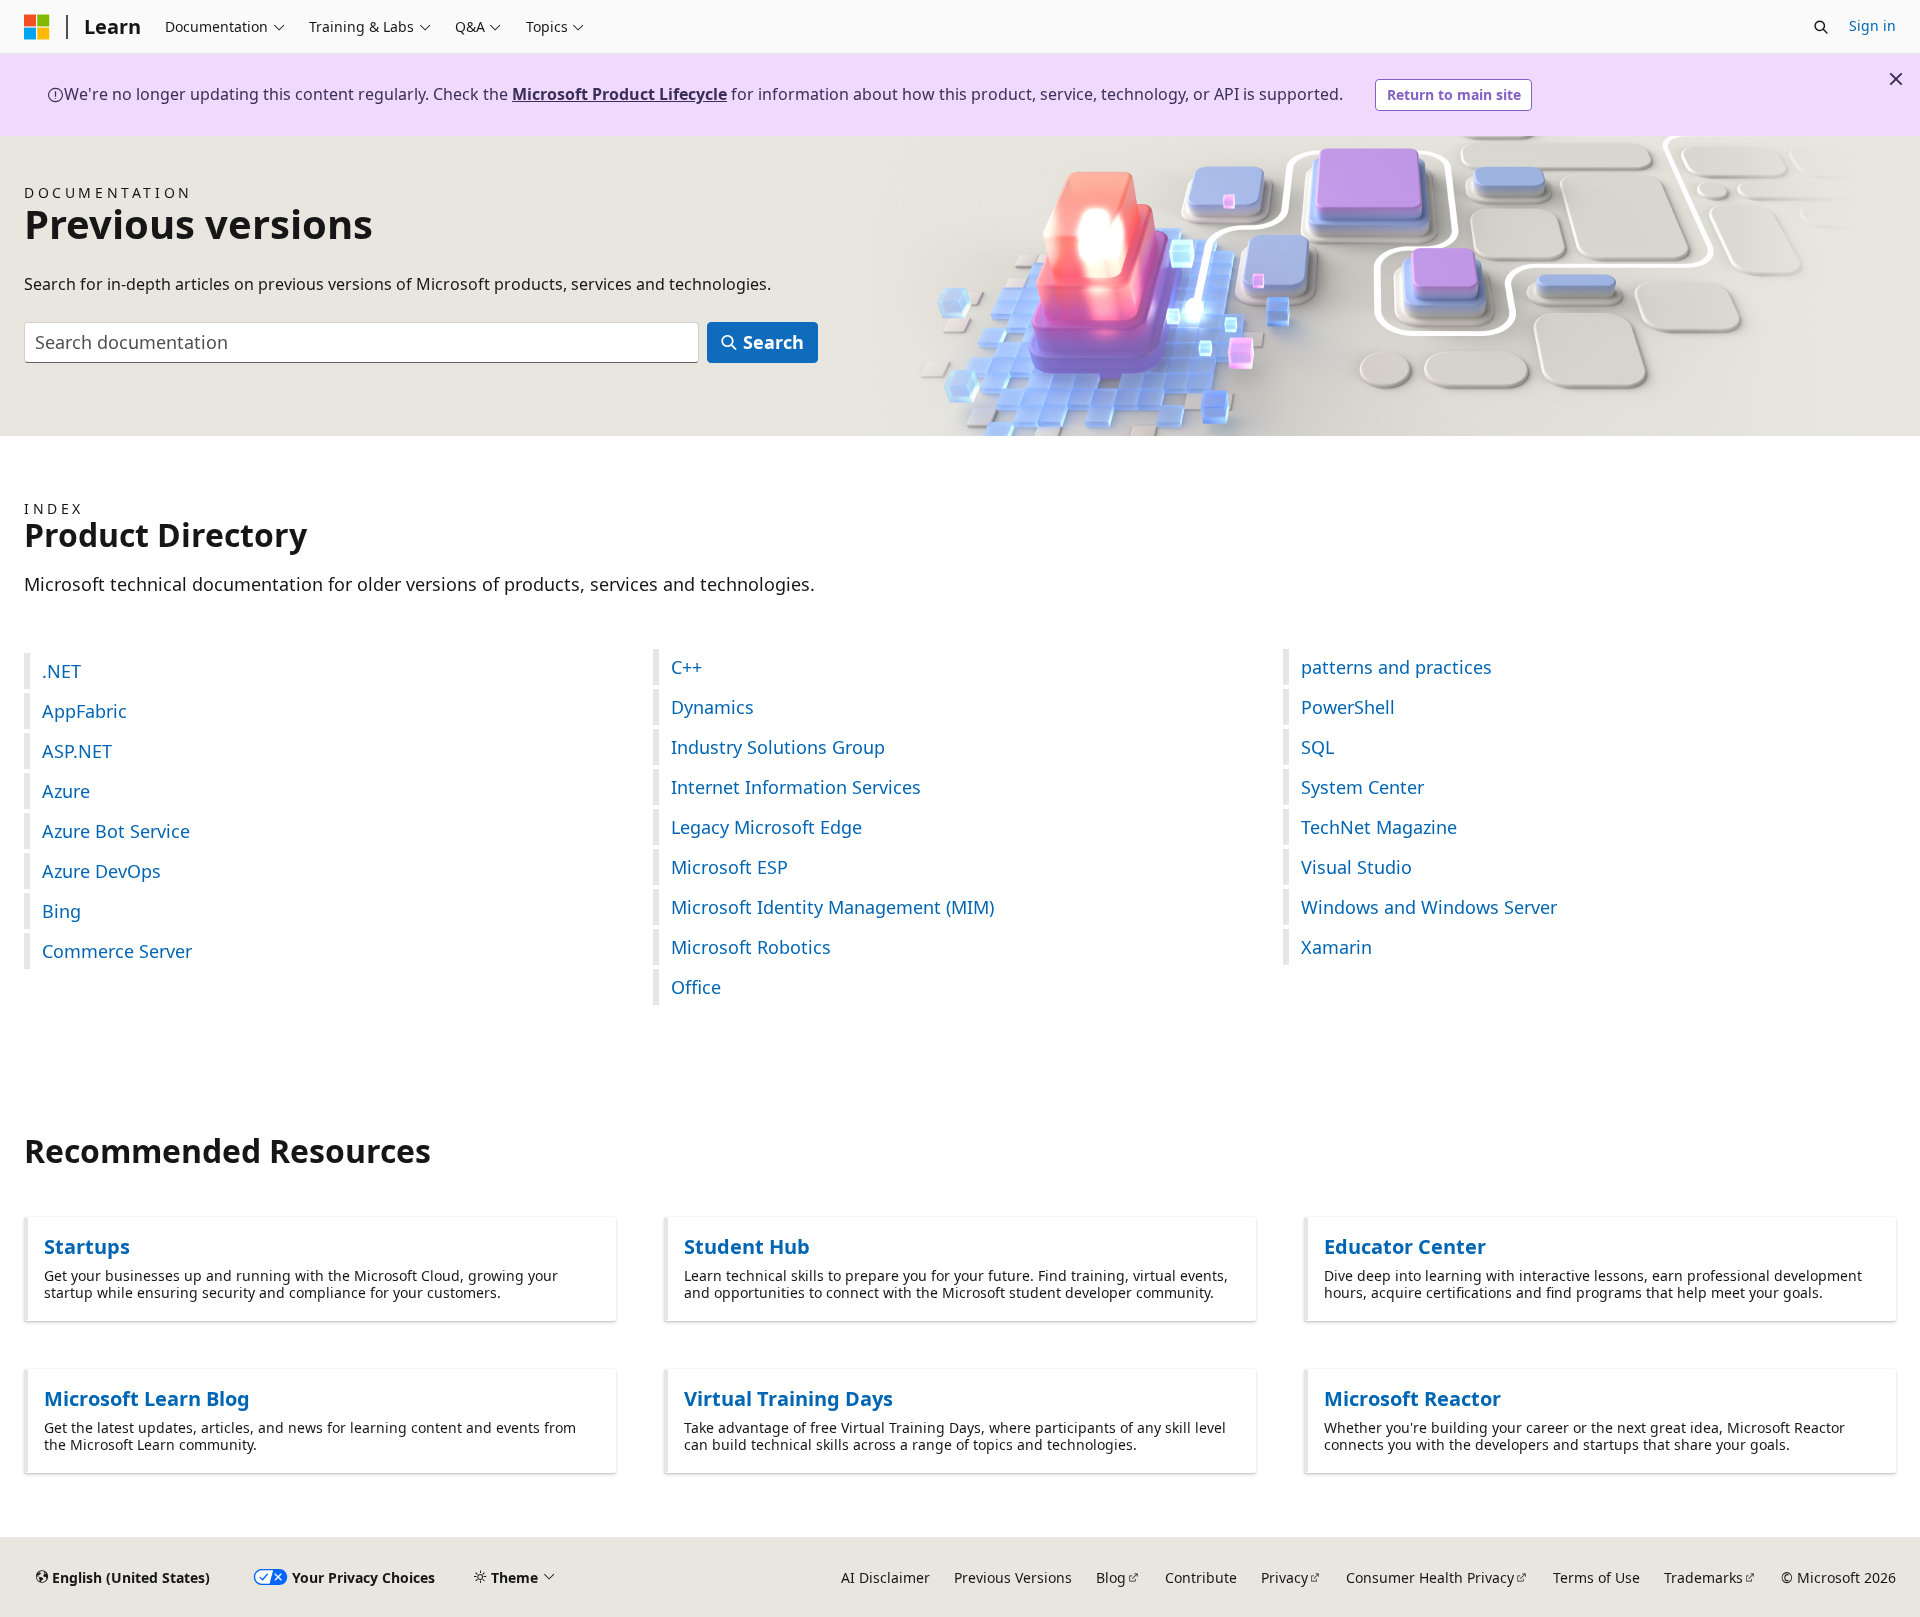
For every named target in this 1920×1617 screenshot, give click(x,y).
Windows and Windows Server (1429, 907)
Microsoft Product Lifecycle (619, 94)
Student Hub (747, 1246)
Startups (87, 1246)
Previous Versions (1013, 1577)
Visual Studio (1356, 867)
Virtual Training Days (788, 1398)
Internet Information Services (796, 787)
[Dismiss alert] (1896, 79)
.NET (61, 671)
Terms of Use (1596, 1577)
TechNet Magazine (1379, 827)
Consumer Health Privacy (1430, 1577)
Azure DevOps (101, 871)
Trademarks (1703, 1577)
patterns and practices (1396, 667)
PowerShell (1348, 707)
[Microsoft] (37, 27)
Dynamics (712, 707)
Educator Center (1405, 1246)
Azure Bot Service (116, 831)
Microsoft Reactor (1412, 1398)
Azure (66, 791)
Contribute (1201, 1577)
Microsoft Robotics (751, 947)
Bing (61, 911)
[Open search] (1821, 27)
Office (696, 987)
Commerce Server (117, 951)
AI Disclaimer (885, 1577)
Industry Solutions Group (778, 747)
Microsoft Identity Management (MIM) (832, 907)
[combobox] (361, 342)
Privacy (1284, 1577)
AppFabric (84, 711)
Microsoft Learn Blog (147, 1398)
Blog (1111, 1577)
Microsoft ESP (729, 867)
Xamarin (1336, 947)
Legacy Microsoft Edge (766, 827)
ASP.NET (77, 751)
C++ (686, 667)
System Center (1362, 787)
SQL (1317, 747)
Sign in (1872, 25)
